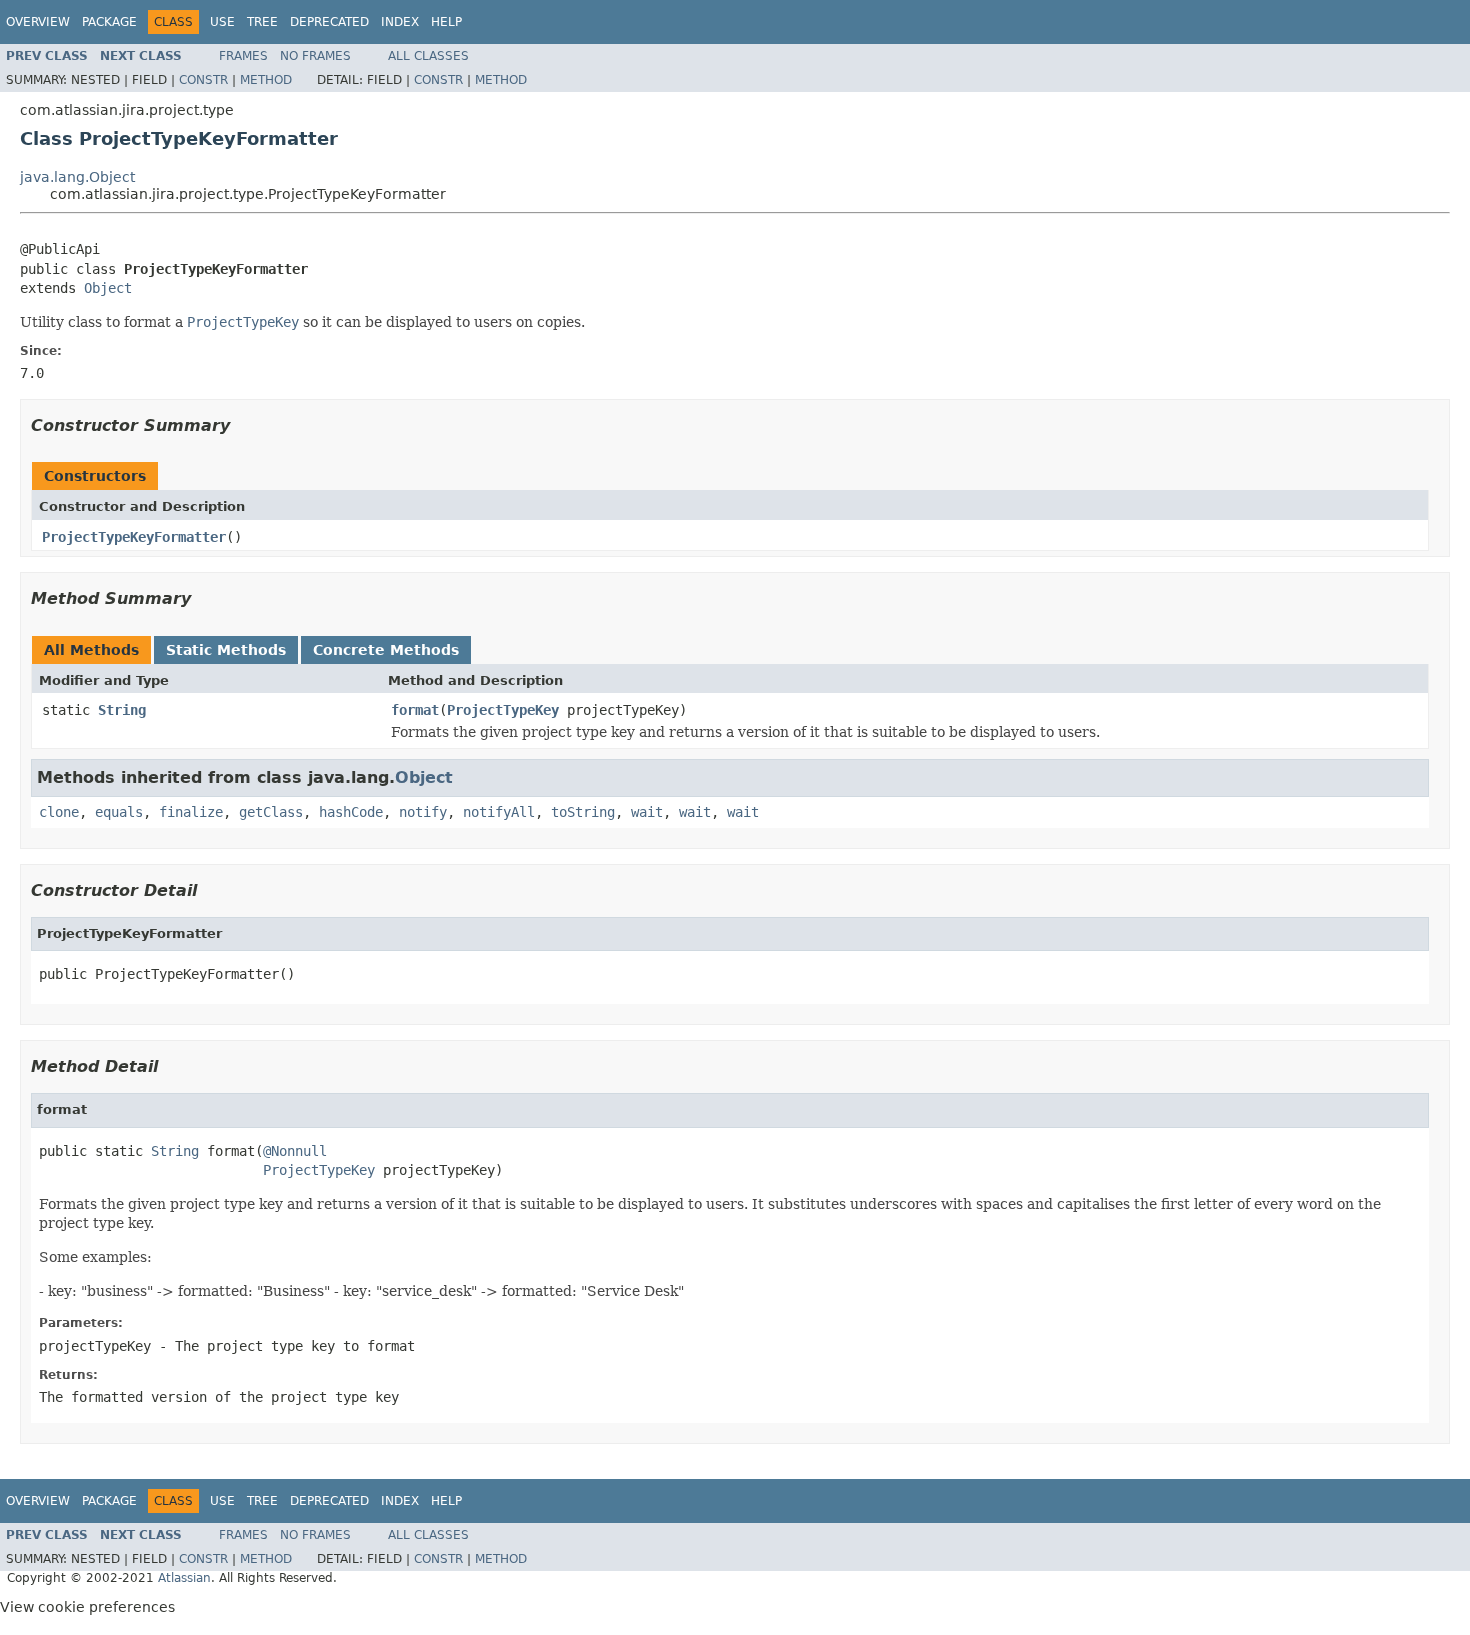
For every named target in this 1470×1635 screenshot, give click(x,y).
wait (647, 812)
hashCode (351, 812)
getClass (271, 812)
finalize (191, 812)
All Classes (428, 56)
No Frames (315, 56)
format (415, 710)
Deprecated (329, 22)
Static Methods (226, 650)
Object (108, 288)
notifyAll (499, 812)
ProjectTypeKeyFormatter (134, 537)
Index (400, 22)
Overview (38, 22)
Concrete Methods (386, 650)
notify (423, 812)
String (122, 710)
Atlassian (184, 1578)
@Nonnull (295, 1151)
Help (446, 22)
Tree (262, 22)
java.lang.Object (77, 177)
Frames (243, 56)
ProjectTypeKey (503, 710)
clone (59, 812)
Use (222, 22)
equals (119, 812)
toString (583, 812)
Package (109, 22)
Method (266, 80)
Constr (203, 80)
